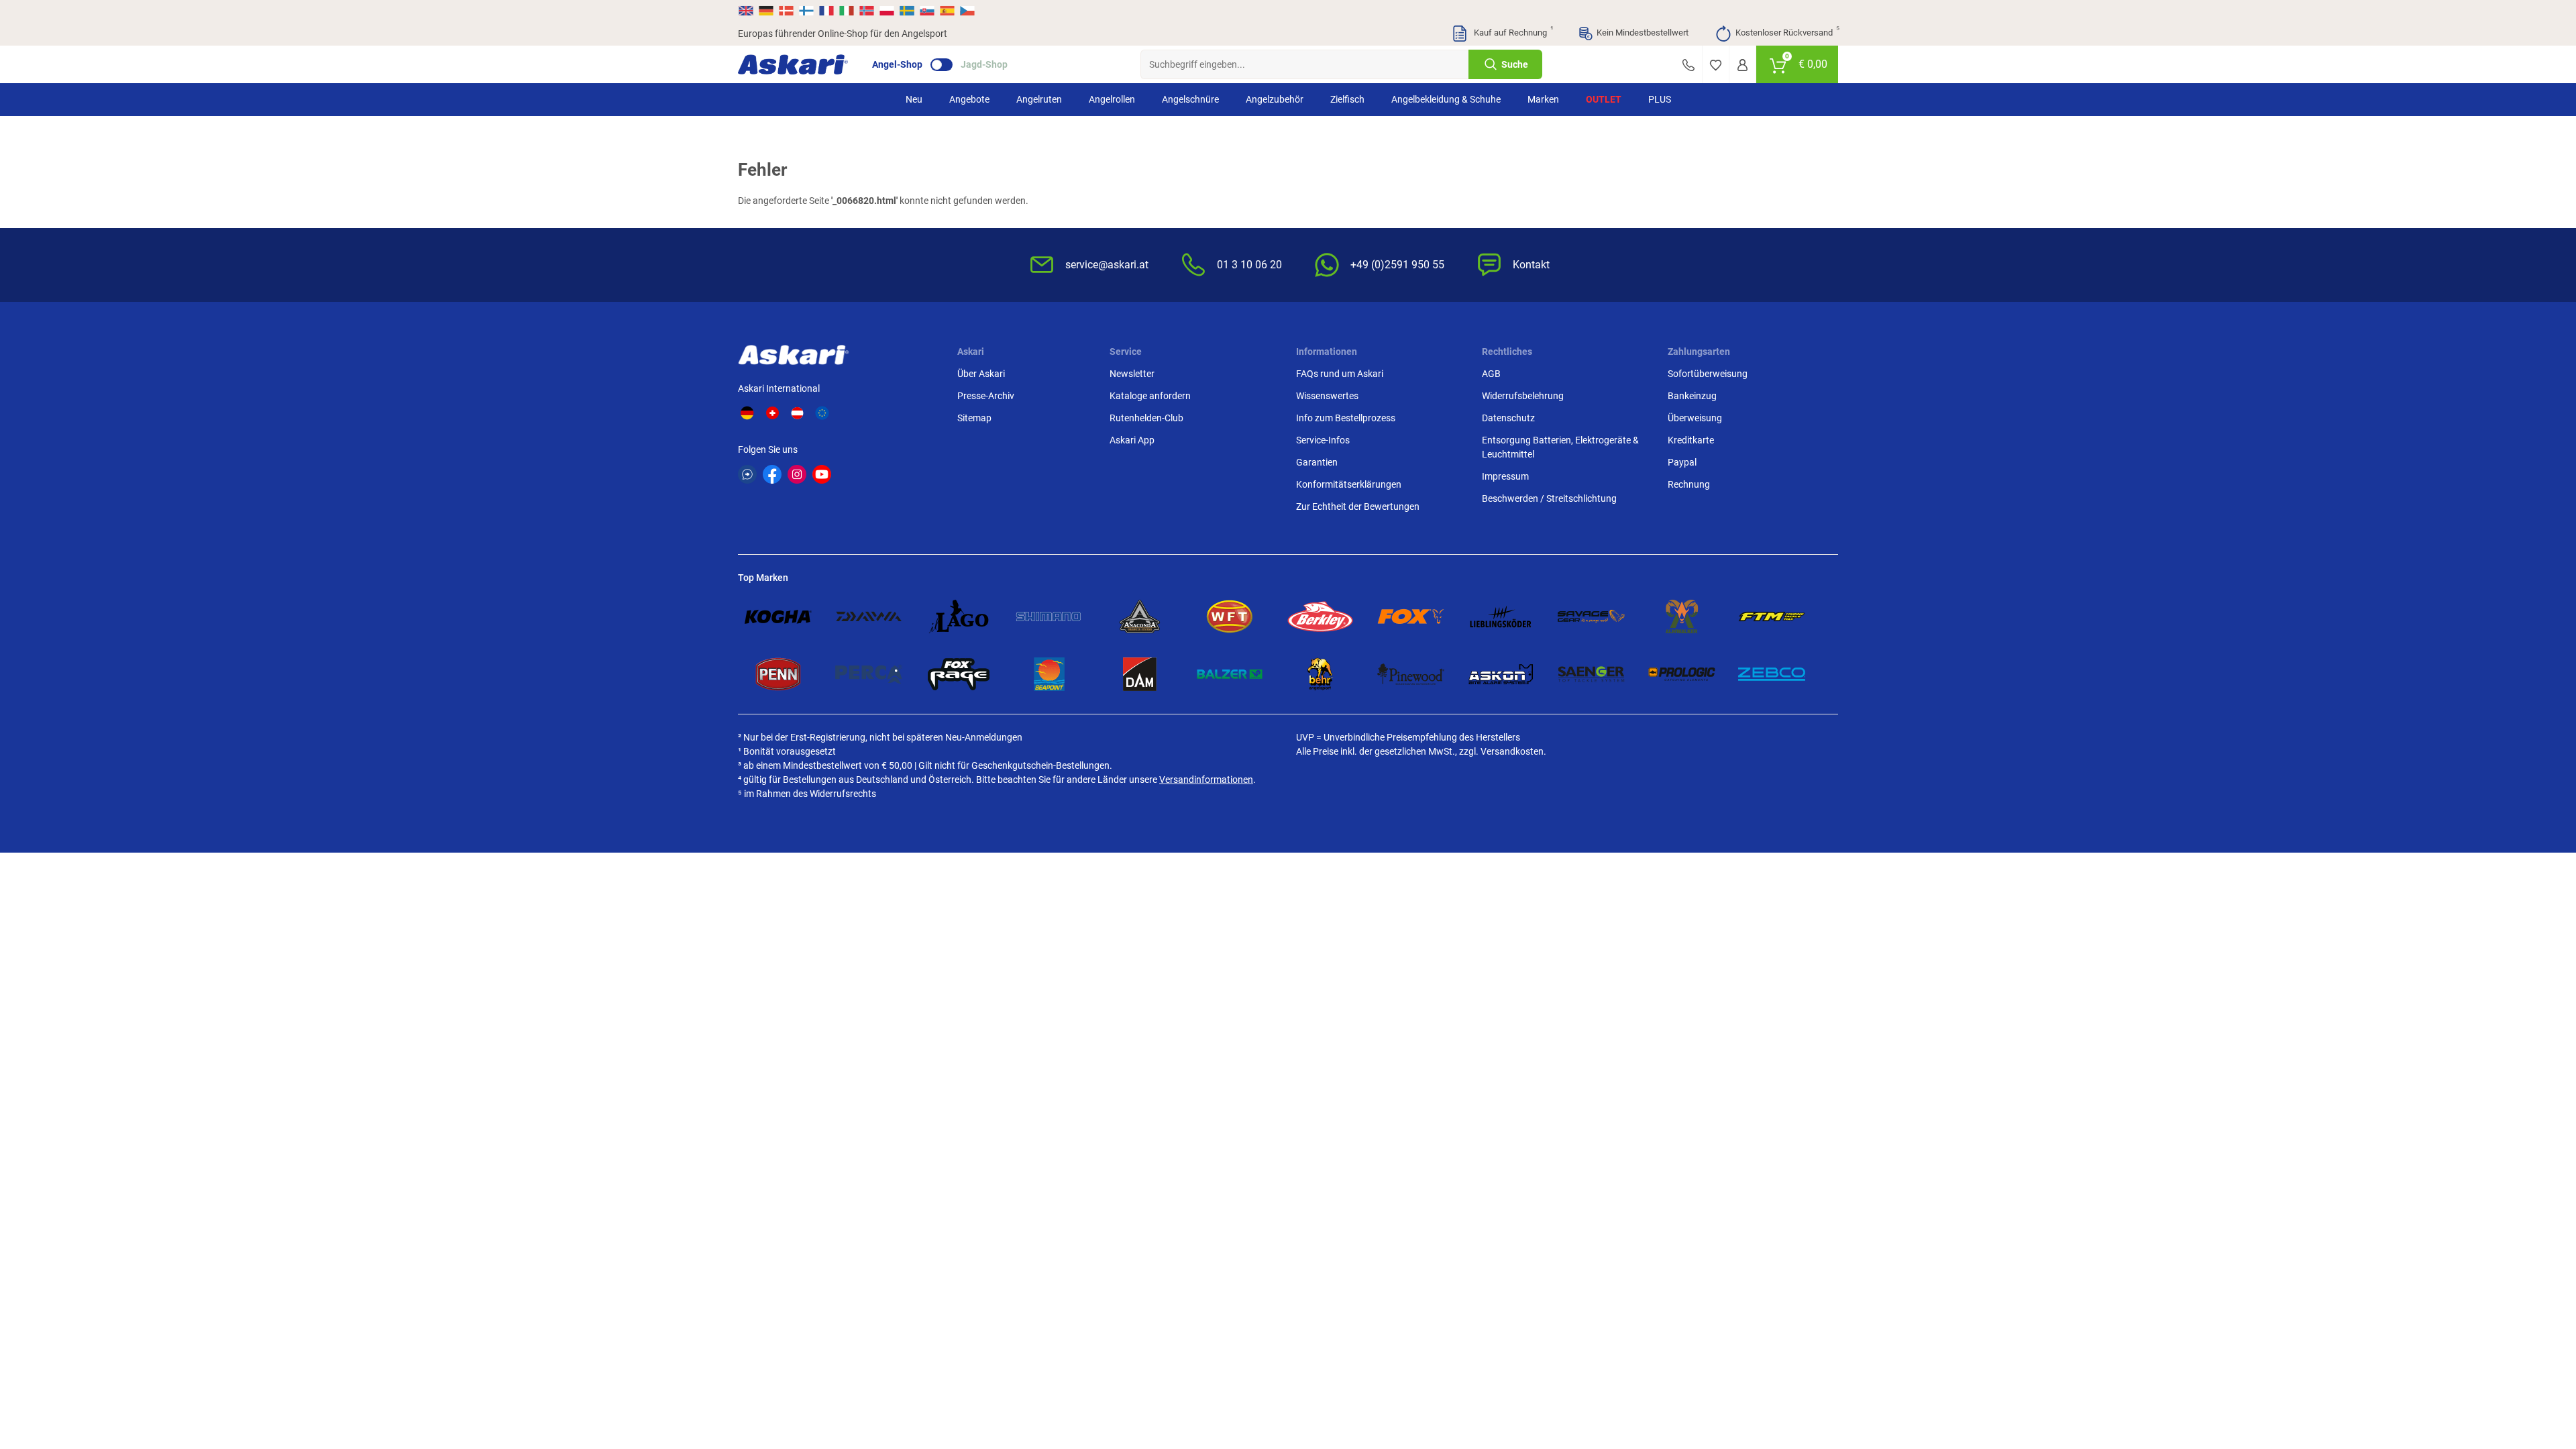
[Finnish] (806, 11)
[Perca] (869, 674)
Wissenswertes (1327, 396)
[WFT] (1230, 616)
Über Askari (981, 374)
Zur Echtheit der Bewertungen (1358, 506)
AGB (1491, 374)
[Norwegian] (867, 11)
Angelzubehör (1275, 99)
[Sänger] (1591, 674)
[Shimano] (1049, 616)
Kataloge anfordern (1150, 396)
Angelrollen (1112, 99)
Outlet (1604, 99)
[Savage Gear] (1591, 616)
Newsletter (1132, 374)
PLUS (1660, 99)
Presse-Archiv (986, 396)
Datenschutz (1508, 418)
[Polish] (887, 11)
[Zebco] (1772, 674)
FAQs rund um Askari (1340, 374)
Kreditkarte (1691, 440)
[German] (766, 11)
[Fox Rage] (959, 674)
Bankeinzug (1692, 396)
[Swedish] (907, 11)
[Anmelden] (1742, 64)
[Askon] (1501, 674)
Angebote (969, 99)
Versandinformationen (1206, 780)
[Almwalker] (1682, 616)
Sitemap (974, 418)
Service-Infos (1323, 440)
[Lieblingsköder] (1501, 616)
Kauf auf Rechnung (1512, 32)
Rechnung (1689, 484)
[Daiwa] (869, 616)
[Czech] (967, 11)
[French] (826, 11)
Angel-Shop (897, 64)
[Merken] (1716, 64)
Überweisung (1695, 418)
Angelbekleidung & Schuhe (1446, 99)
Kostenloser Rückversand (1787, 32)
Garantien (1317, 462)
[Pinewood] (1411, 674)
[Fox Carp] (1411, 616)
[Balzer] (1230, 674)
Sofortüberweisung (1708, 374)
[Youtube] (822, 474)
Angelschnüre (1190, 99)
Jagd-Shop (984, 64)
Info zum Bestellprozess (1346, 418)
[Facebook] (772, 474)
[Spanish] (947, 11)
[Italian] (847, 11)
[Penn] (778, 674)
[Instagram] (797, 474)
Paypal (1682, 462)
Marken (1543, 99)
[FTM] (1772, 616)
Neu (914, 99)
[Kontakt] (1688, 64)
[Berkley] (1320, 616)
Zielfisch (1347, 99)
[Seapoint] (1049, 674)
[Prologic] (1682, 674)
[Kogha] (778, 616)
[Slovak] (927, 11)
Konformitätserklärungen (1349, 484)
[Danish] (786, 11)
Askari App (1132, 440)
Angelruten (1039, 99)
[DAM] (1140, 674)
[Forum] (747, 474)
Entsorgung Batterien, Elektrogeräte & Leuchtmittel (1560, 447)
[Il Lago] (959, 616)
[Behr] (1320, 674)
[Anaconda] (1140, 616)
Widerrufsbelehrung (1523, 396)
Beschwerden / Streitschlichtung (1549, 498)
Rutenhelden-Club (1146, 418)
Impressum (1505, 476)
